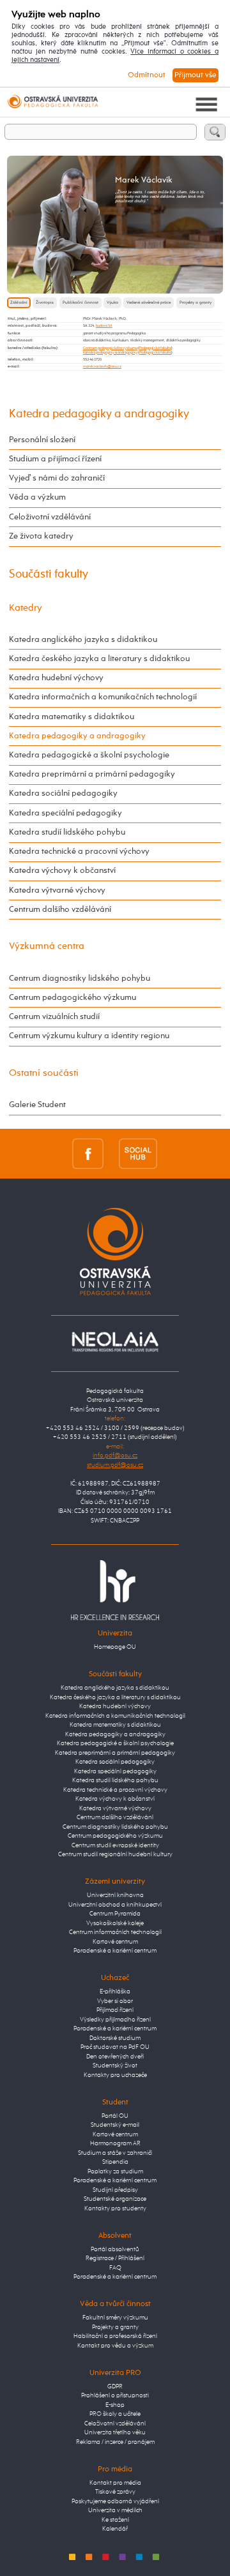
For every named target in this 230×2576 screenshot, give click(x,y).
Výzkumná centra (47, 946)
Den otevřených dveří (115, 2057)
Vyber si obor (115, 2001)
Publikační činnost (80, 302)
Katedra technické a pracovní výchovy (79, 852)
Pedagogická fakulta (155, 348)
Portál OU (115, 2116)
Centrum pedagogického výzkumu (110, 348)
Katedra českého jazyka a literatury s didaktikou (99, 659)
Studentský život (115, 2066)
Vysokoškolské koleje (115, 1924)
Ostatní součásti (44, 1073)
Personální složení (42, 440)
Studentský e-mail (115, 2125)
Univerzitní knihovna (115, 1895)
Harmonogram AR (115, 2144)
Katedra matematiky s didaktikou (72, 717)
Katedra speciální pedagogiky (65, 813)
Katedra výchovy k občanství (62, 871)
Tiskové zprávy (115, 2492)
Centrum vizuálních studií (54, 1017)
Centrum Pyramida (115, 1914)
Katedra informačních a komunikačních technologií (103, 697)
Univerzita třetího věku (115, 2433)
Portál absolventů (115, 2250)
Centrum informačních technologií (115, 1932)
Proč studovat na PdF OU (115, 2047)
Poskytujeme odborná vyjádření (115, 2502)
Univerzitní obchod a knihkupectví (115, 1905)
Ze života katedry (41, 536)
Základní (19, 302)
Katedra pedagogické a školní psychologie (89, 755)
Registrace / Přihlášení (115, 2259)
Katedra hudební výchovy (56, 678)
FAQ (115, 2268)
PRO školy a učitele (115, 2414)
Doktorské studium (115, 2038)
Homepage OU (115, 1647)
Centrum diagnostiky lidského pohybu (80, 979)
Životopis (45, 302)
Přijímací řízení (115, 2010)
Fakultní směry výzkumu (115, 2318)
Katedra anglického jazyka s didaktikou (83, 640)
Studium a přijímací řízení (55, 459)
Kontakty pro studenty (115, 2209)
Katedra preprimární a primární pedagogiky (92, 774)
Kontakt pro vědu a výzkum (115, 2346)
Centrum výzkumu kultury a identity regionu (89, 1036)
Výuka (112, 302)
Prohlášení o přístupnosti (115, 2396)
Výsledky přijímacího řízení (115, 2020)
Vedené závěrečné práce (149, 302)
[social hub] (138, 1153)
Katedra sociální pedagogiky (63, 793)
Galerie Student (37, 1105)
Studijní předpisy (115, 2190)
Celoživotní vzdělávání (50, 517)
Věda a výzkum (37, 497)
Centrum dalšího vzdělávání (60, 910)
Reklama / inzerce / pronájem (115, 2442)
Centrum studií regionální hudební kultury (115, 1855)
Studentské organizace (115, 2199)
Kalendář (115, 2529)
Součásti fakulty (49, 574)
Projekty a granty (195, 302)
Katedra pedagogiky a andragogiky (110, 352)
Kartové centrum (115, 1942)
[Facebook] (88, 1153)
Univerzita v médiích (115, 2511)
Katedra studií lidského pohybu (67, 832)
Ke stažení (115, 2520)
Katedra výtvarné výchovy (57, 890)
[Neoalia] (115, 1342)
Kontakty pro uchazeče (115, 2075)
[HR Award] (115, 1590)
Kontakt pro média (115, 2483)
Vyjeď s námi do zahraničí (57, 478)
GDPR (115, 2387)
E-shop (115, 2405)
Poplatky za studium (115, 2172)
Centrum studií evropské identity (115, 1846)
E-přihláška (115, 1992)
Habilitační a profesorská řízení (115, 2336)
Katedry (26, 608)
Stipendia (115, 2162)
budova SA (104, 325)
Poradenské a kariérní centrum (115, 1951)
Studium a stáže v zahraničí (115, 2153)
